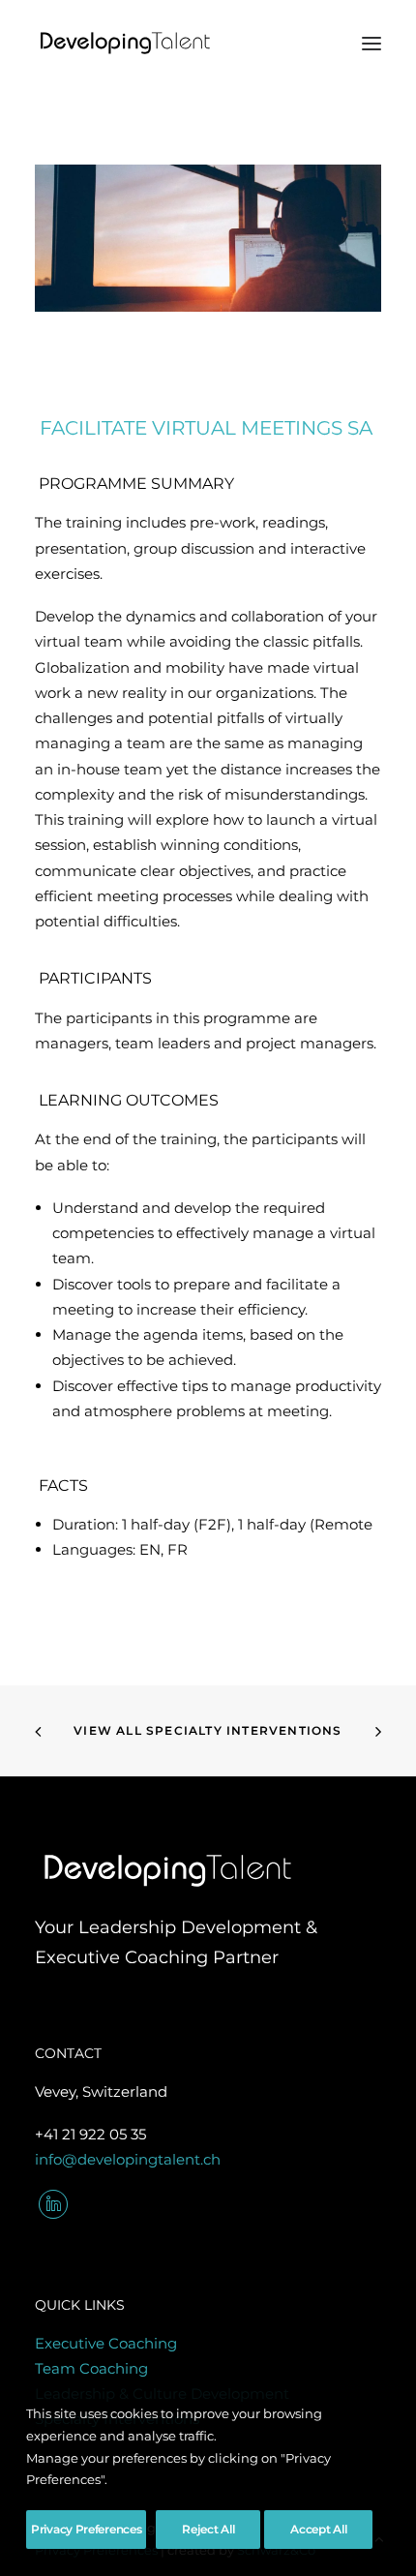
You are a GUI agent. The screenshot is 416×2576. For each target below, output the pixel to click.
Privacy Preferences (86, 2529)
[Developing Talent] (126, 43)
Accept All (318, 2529)
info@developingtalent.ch (128, 2159)
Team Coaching (91, 2368)
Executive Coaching (106, 2343)
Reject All (208, 2529)
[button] (371, 43)
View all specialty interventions (208, 1730)
